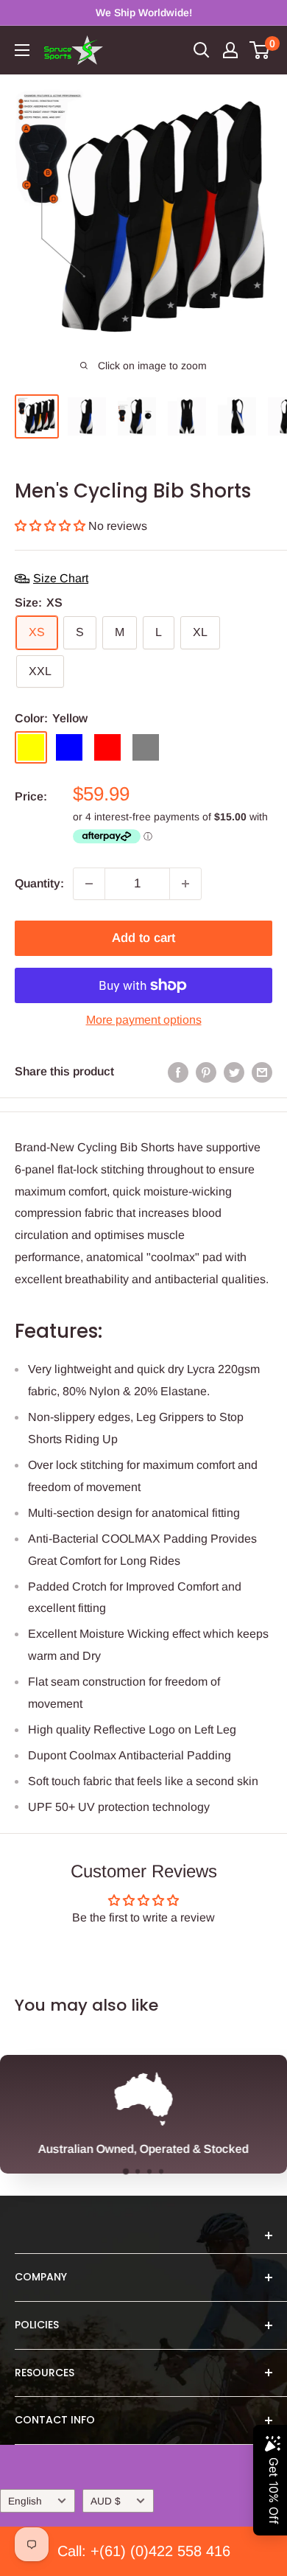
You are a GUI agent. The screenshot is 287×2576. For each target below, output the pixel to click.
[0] (260, 50)
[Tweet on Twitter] (234, 1072)
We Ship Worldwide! (144, 13)
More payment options (144, 1020)
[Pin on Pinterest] (206, 1072)
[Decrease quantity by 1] (89, 884)
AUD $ (106, 2501)
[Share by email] (262, 1072)
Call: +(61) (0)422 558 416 (144, 2551)
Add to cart (143, 938)
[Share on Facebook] (178, 1072)
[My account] (230, 50)
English (25, 2501)
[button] (52, 526)
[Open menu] (22, 50)
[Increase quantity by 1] (185, 884)
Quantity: (39, 883)
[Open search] (202, 50)
